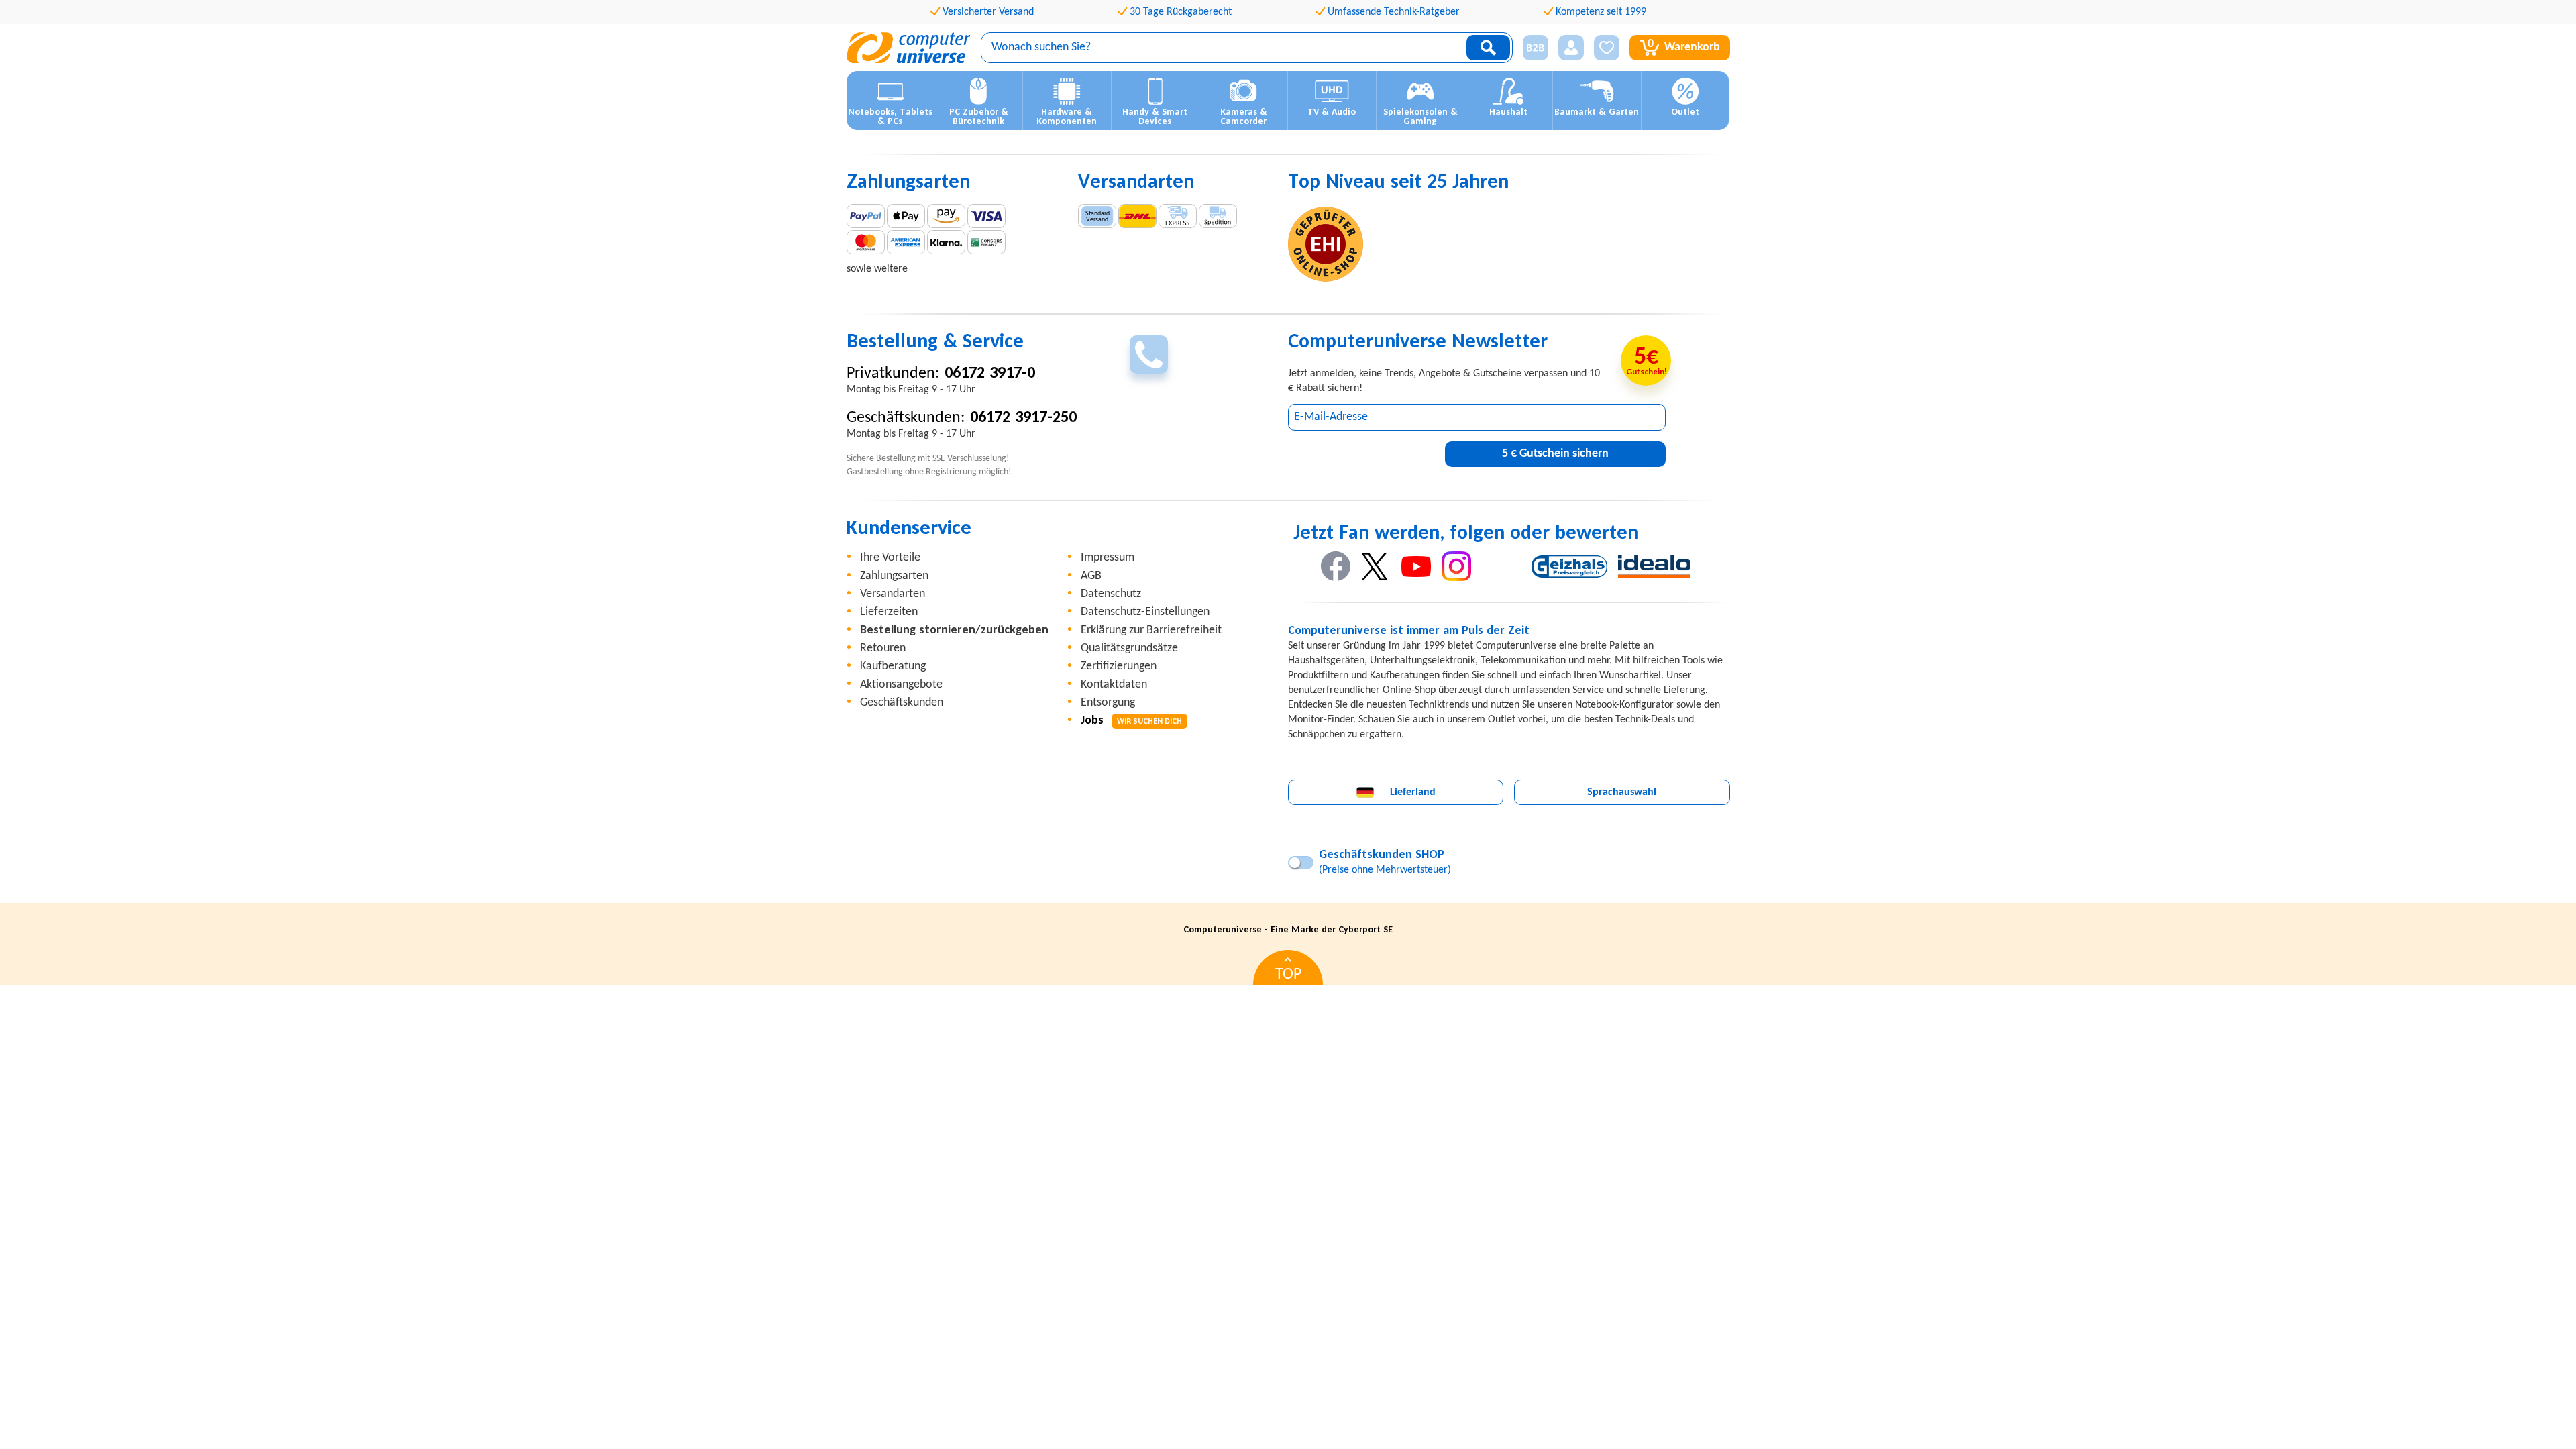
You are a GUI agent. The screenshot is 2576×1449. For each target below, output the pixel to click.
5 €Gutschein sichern (1555, 454)
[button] (1531, 48)
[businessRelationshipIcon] (1536, 48)
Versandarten (893, 594)
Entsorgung (1108, 703)
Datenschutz (1111, 594)
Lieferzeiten (889, 612)
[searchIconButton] (1488, 48)
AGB (1091, 576)
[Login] (1571, 48)
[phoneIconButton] (1149, 355)
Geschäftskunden (902, 703)
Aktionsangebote (901, 685)
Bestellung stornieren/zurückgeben (954, 630)
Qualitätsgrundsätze (1129, 648)
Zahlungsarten (894, 576)
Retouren (883, 648)
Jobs (1131, 721)
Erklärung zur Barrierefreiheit (1151, 630)
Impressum (1108, 558)
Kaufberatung (893, 666)
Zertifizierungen (1119, 666)
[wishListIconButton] (1607, 48)
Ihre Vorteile (890, 558)
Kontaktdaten (1114, 685)
